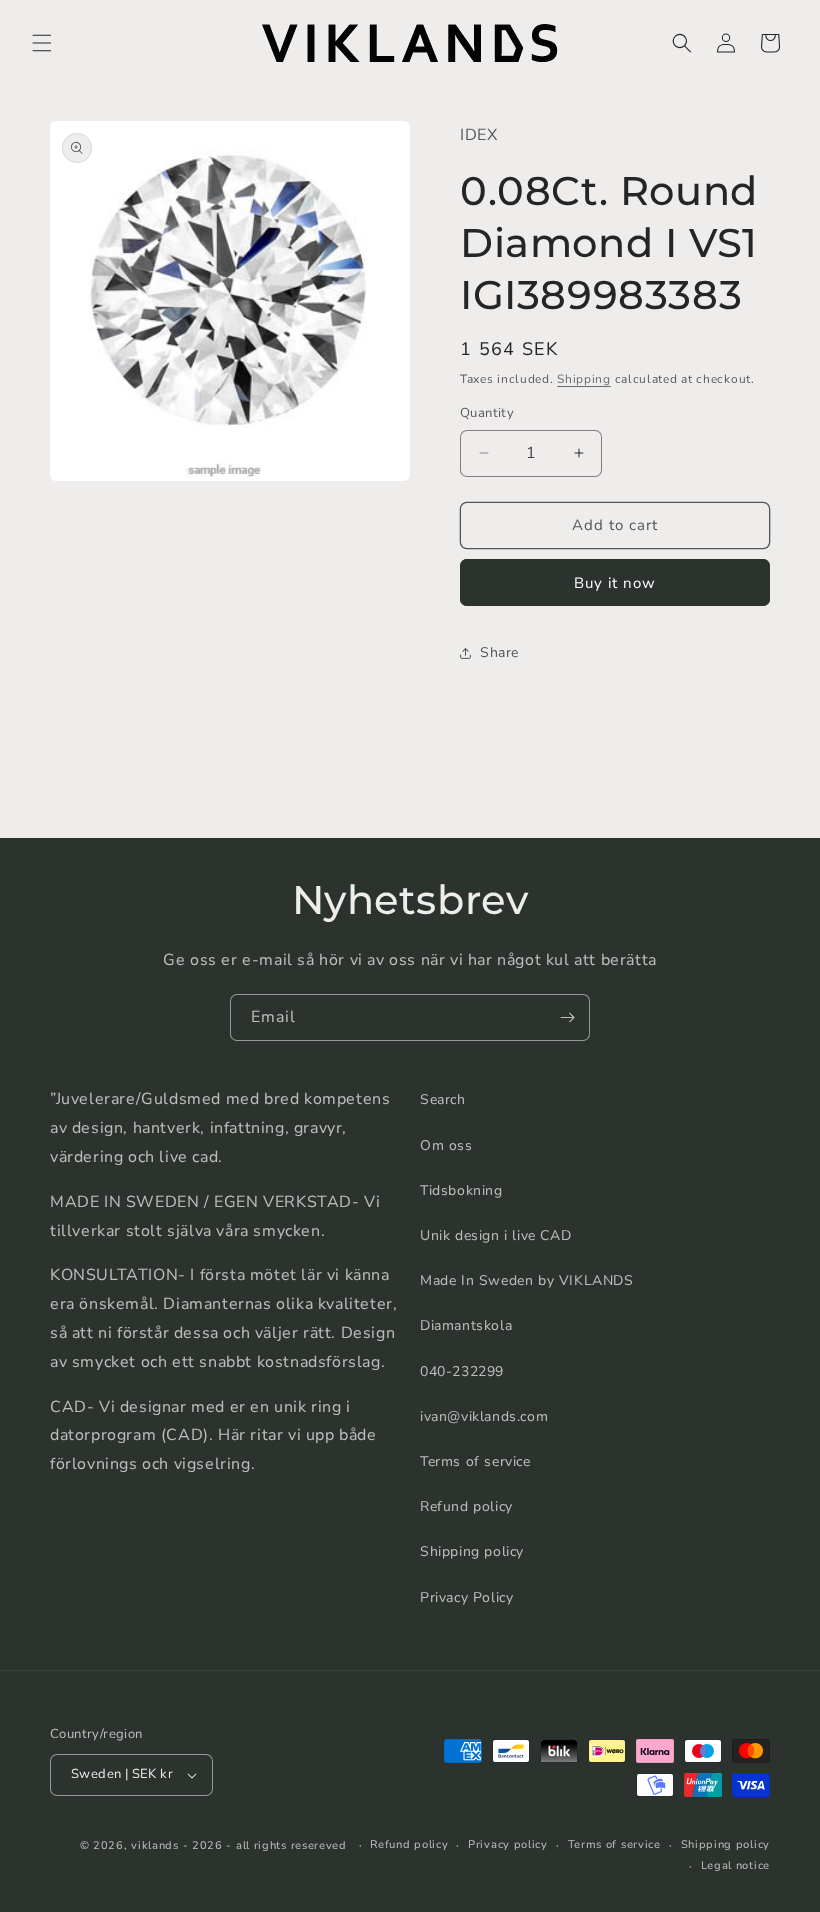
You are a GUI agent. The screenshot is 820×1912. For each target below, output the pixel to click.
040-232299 (462, 1371)
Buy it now (615, 583)
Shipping (584, 379)
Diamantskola (466, 1325)
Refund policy (466, 1506)
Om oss (446, 1145)
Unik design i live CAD (495, 1235)
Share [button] (499, 652)
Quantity (487, 413)
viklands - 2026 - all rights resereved (239, 1845)
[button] (42, 43)
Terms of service (475, 1461)
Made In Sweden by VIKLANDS (527, 1280)
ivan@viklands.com (484, 1416)
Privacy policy (508, 1844)
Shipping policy (472, 1551)
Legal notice (735, 1865)
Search (443, 1099)
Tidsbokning (461, 1190)
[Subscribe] (567, 1017)
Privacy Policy (466, 1597)
